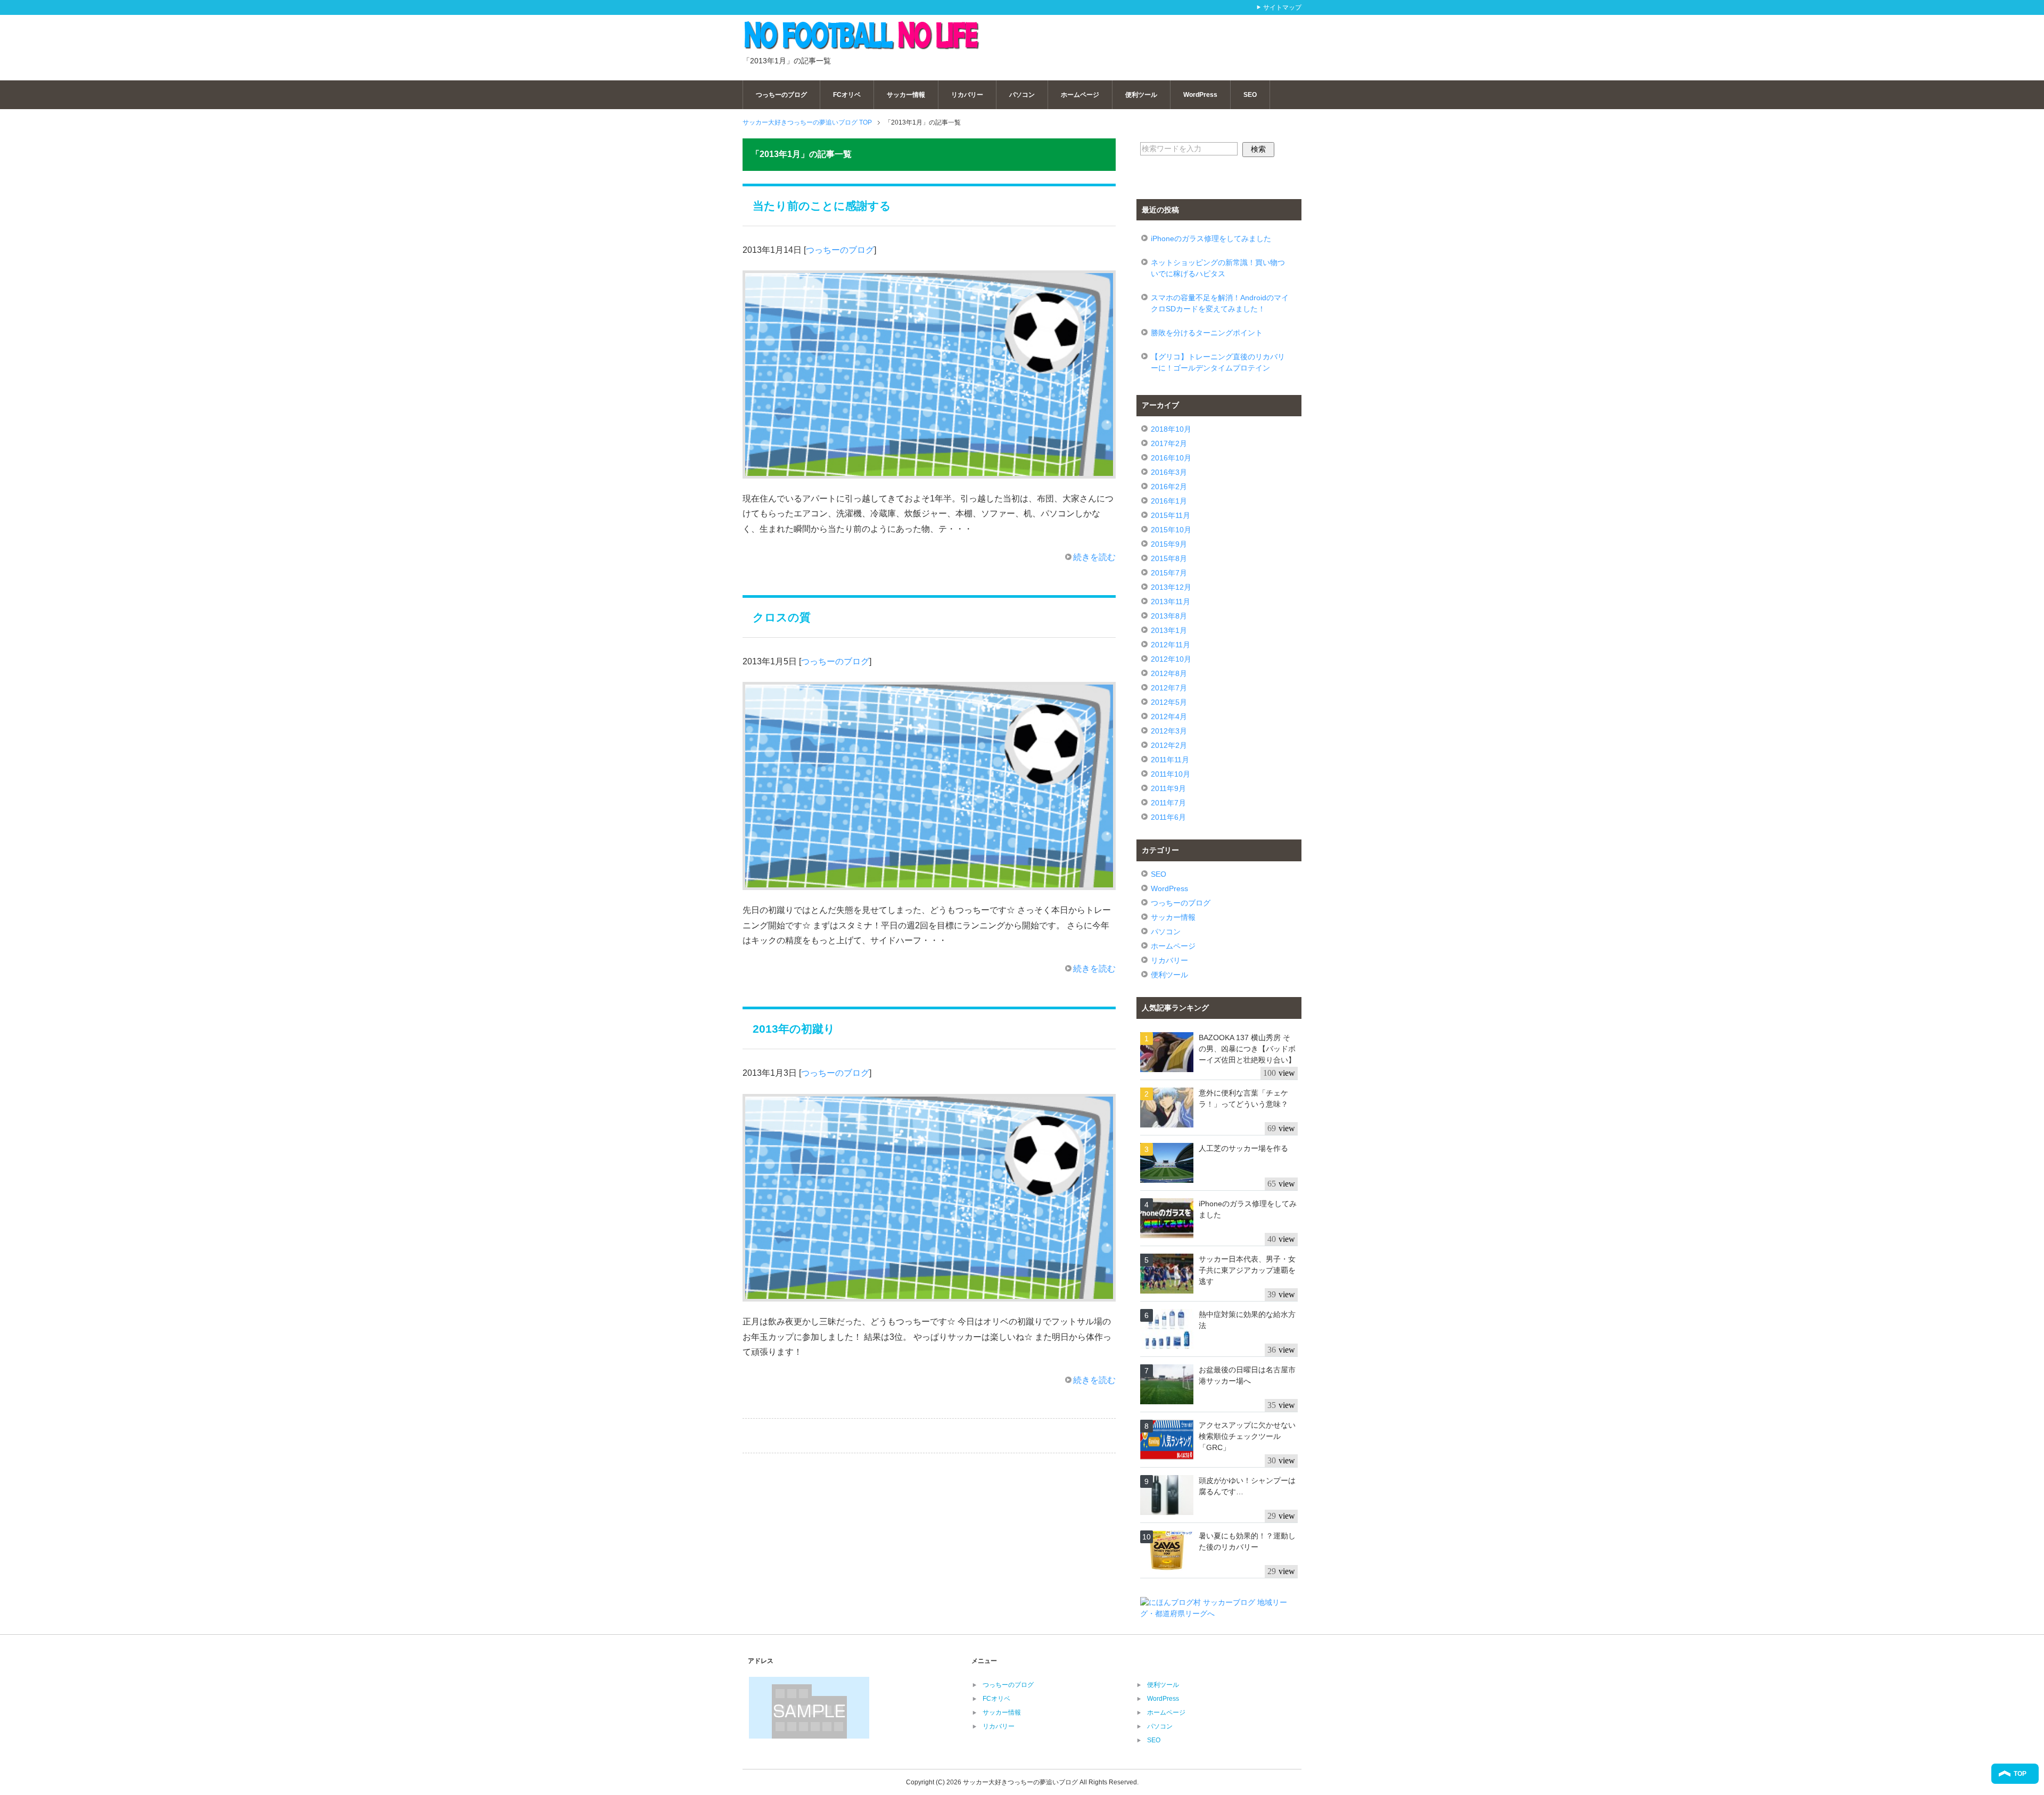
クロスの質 (782, 617)
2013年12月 (1171, 587)
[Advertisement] (1169, 36)
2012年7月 (1169, 688)
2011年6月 (1168, 817)
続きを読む (1094, 557)
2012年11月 (1171, 645)
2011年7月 (1168, 803)
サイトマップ (1282, 7)
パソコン (1022, 95)
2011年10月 (1171, 774)
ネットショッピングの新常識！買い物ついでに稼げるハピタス (1218, 268)
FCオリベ (847, 95)
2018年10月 (1171, 429)
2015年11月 (1171, 515)
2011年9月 (1168, 788)
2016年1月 (1169, 501)
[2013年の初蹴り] (929, 1293)
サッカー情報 (906, 95)
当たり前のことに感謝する (822, 206)
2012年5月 (1169, 702)
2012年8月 (1169, 673)
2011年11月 (1170, 760)
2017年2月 (1169, 443)
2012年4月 (1169, 717)
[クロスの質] (929, 882)
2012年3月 (1169, 731)
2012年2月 (1169, 745)
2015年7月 (1169, 573)
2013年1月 (1169, 630)
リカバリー (967, 95)
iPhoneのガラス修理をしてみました (1211, 238)
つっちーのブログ (781, 95)
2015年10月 (1171, 530)
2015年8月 (1169, 558)
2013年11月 (1171, 602)
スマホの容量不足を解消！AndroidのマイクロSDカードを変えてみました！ (1220, 303)
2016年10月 (1171, 458)
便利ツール (1141, 95)
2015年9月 (1169, 544)
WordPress (1200, 95)
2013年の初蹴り (794, 1029)
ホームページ (1080, 95)
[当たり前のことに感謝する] (929, 470)
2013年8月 (1169, 616)
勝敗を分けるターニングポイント (1207, 333)
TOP (2020, 1774)
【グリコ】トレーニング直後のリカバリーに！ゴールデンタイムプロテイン (1218, 362)
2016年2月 (1169, 487)
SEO (1250, 95)
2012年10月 (1171, 659)
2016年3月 (1169, 472)
